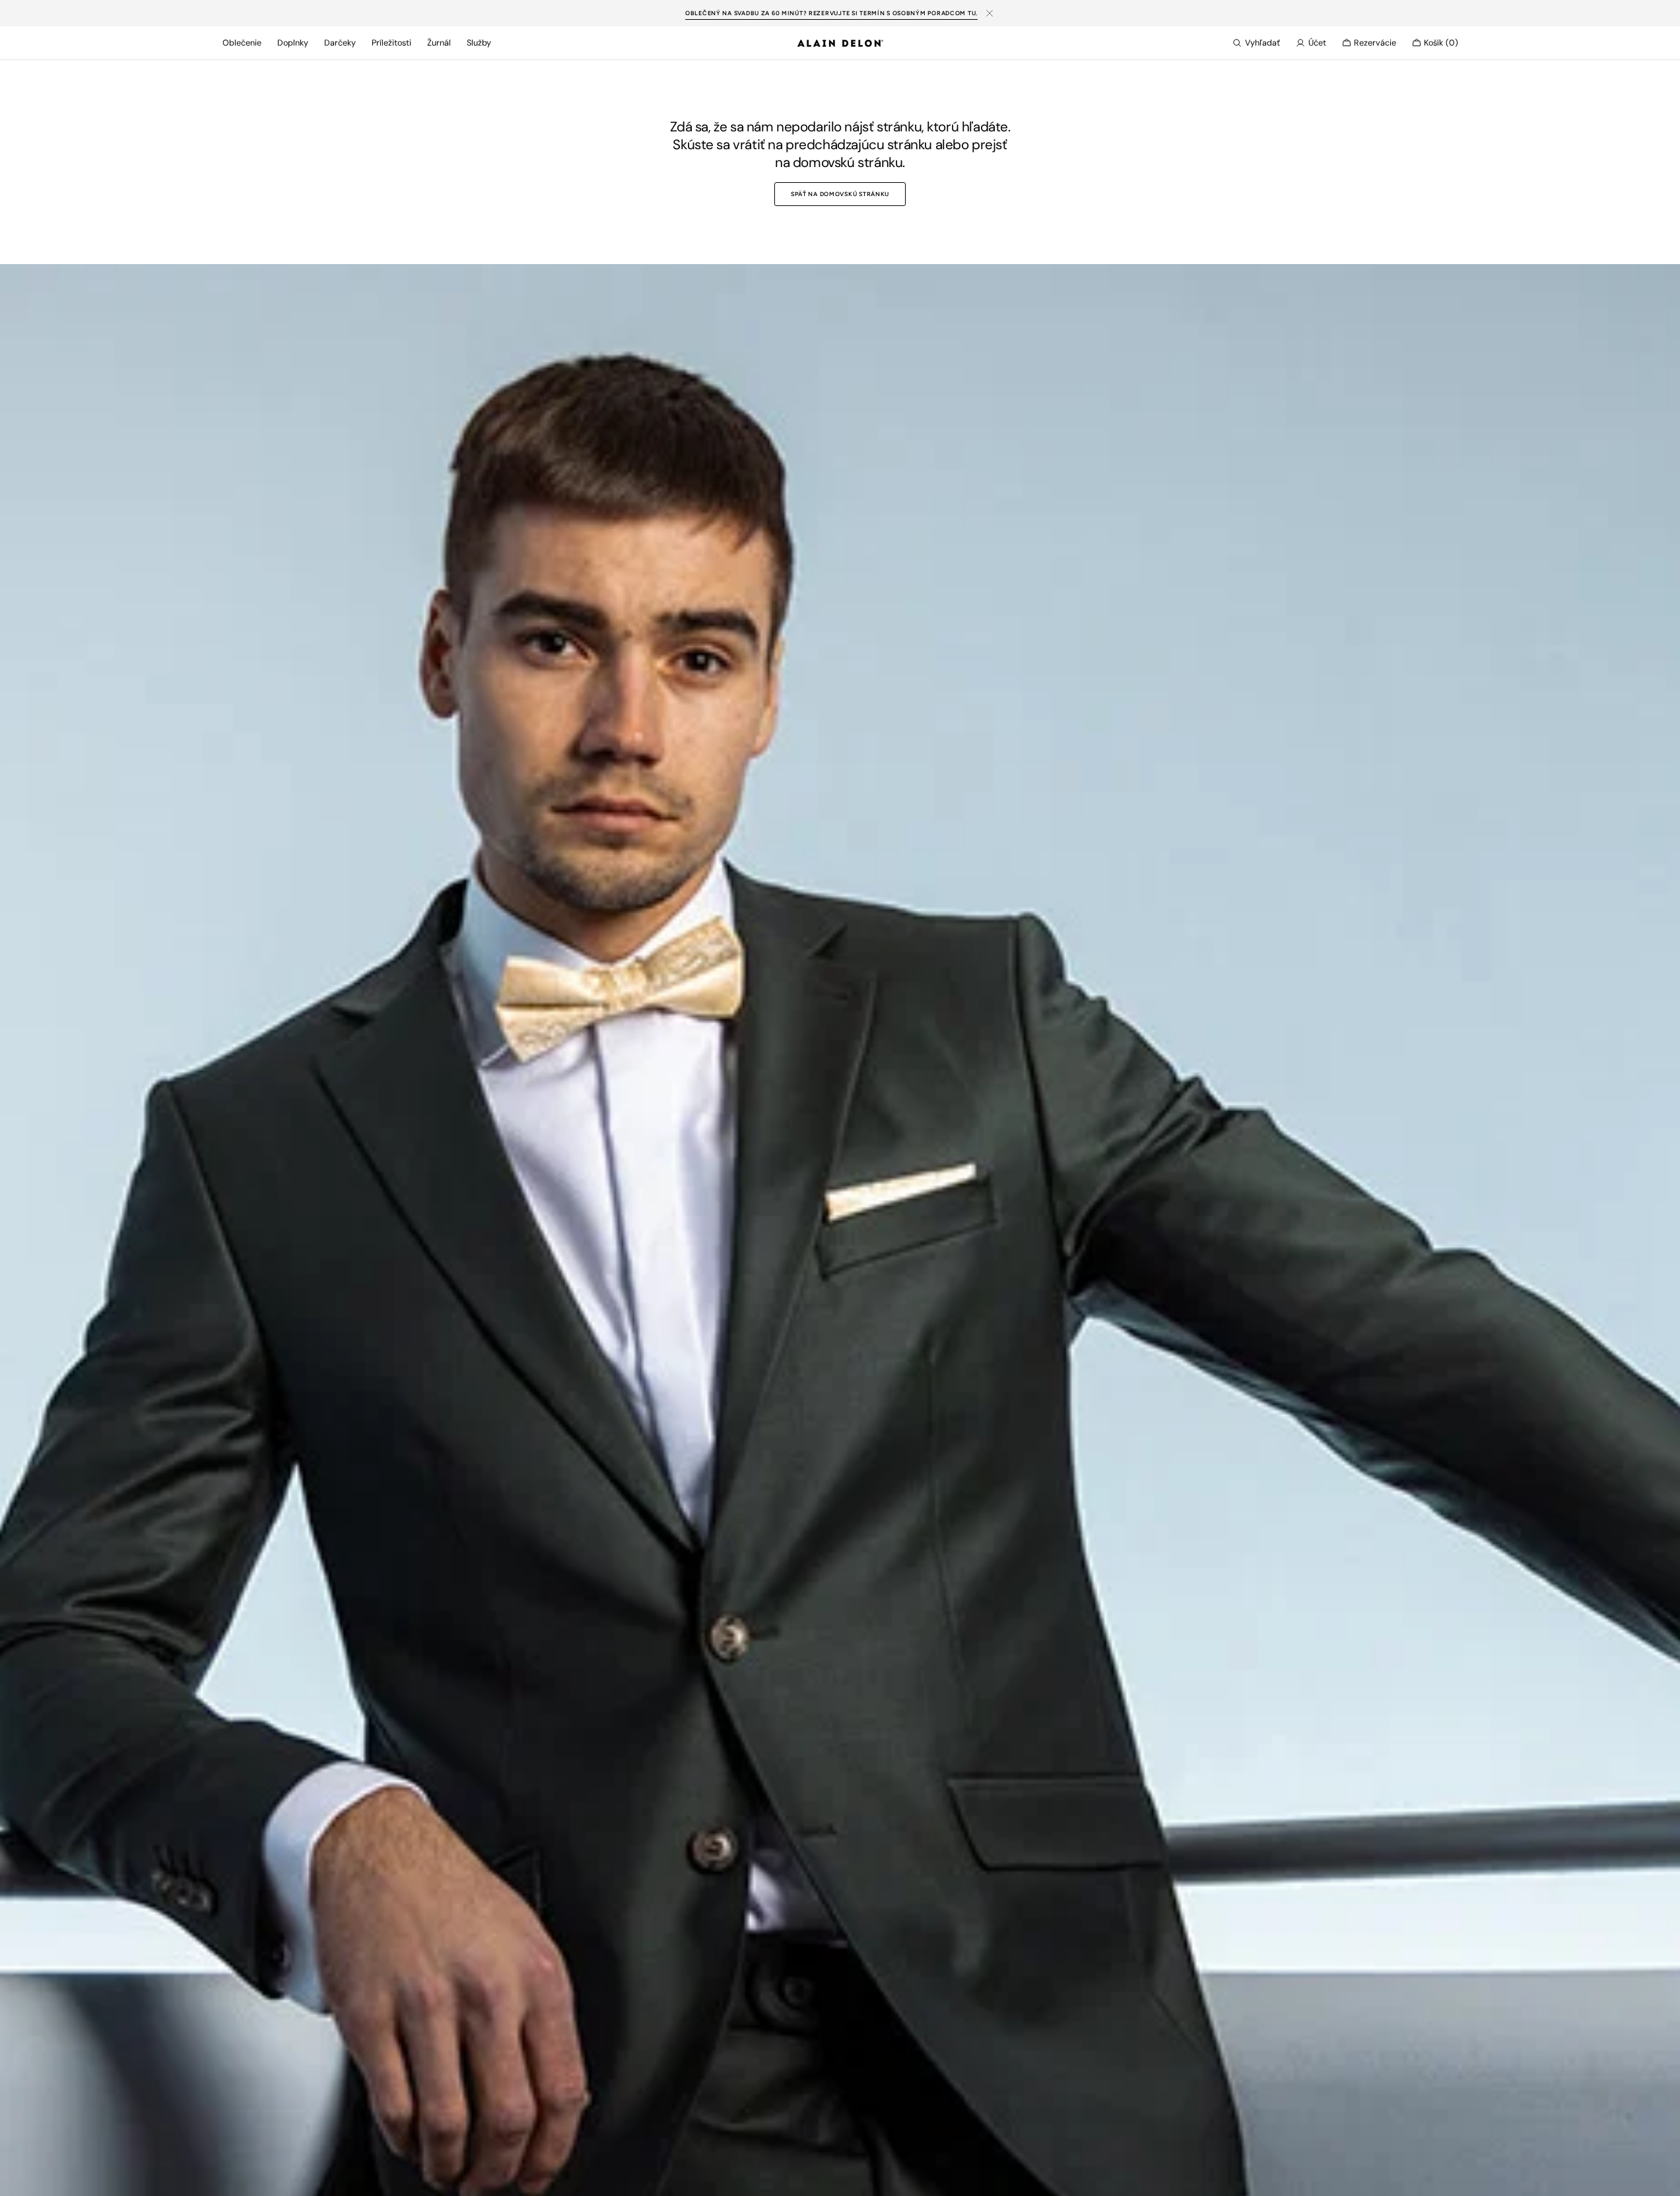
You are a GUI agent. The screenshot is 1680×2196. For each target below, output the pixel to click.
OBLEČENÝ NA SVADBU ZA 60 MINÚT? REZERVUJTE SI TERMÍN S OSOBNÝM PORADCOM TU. (831, 13)
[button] (1256, 43)
